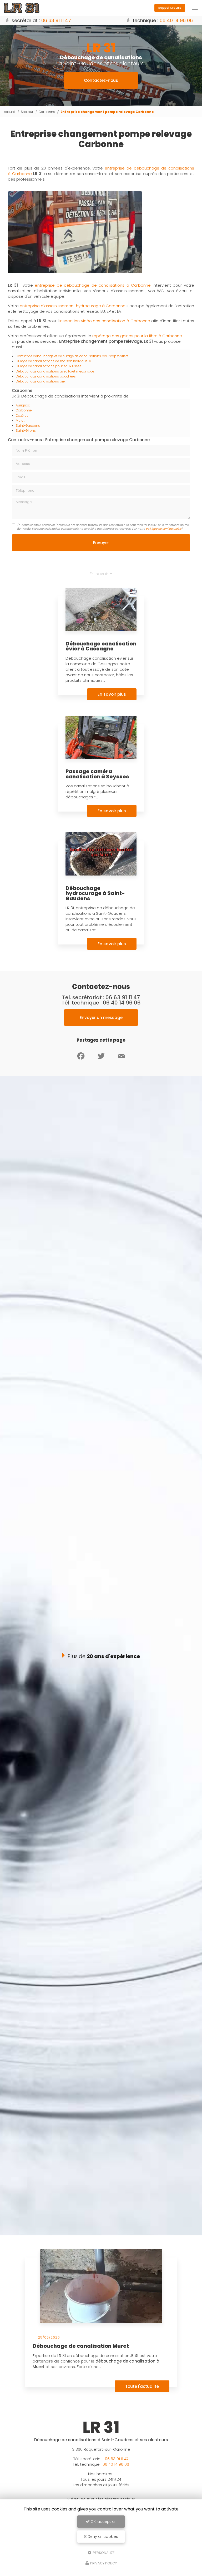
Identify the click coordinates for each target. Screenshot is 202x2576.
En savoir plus (112, 694)
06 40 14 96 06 (176, 20)
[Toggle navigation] (195, 8)
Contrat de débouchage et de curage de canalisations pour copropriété (72, 356)
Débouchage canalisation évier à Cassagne (101, 646)
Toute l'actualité (142, 2386)
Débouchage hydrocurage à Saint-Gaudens (95, 893)
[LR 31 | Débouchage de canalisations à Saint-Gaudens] (22, 8)
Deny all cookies (102, 2537)
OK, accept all (103, 2522)
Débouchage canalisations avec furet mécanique (55, 371)
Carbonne (47, 112)
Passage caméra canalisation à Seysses (97, 774)
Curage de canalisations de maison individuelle (53, 361)
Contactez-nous (101, 80)
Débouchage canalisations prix (41, 381)
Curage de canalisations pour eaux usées (49, 366)
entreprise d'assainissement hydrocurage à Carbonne (73, 306)
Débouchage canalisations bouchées (46, 376)
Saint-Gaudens (28, 426)
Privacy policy (103, 2563)
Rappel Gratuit (170, 8)
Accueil (10, 112)
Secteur (27, 112)
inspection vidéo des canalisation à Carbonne (105, 321)
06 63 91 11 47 (56, 20)
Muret (20, 421)
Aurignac (23, 405)
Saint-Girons (26, 431)
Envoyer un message (101, 1018)
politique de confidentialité (163, 529)
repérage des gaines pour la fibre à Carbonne (137, 336)
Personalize (103, 2552)
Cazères (22, 416)
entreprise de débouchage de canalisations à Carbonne (93, 285)
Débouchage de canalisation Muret (81, 2346)
